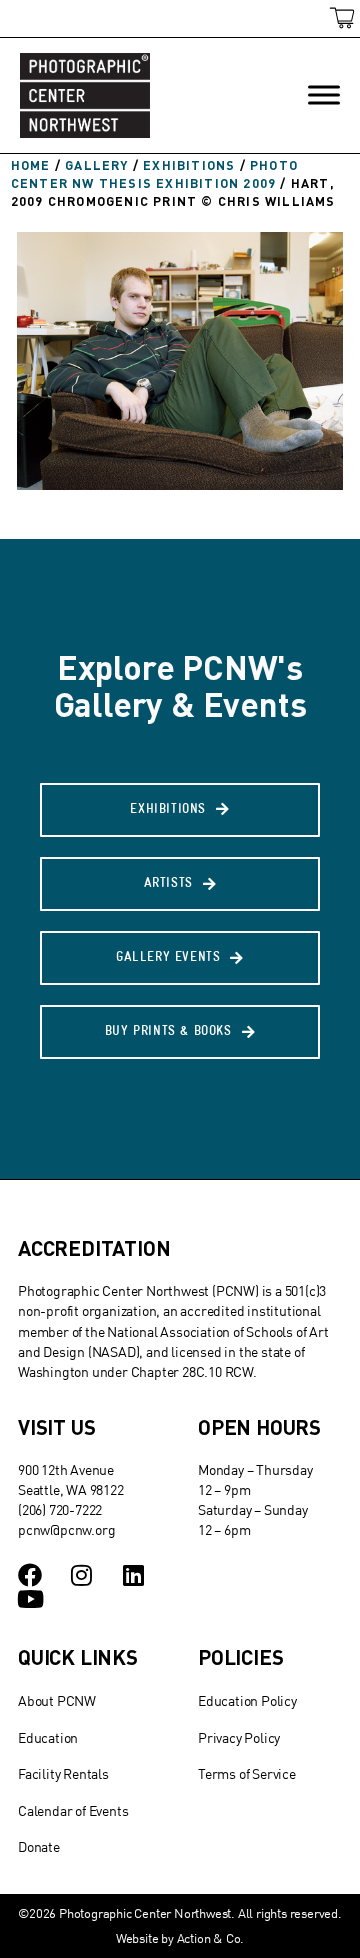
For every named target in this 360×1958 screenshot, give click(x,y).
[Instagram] (82, 1575)
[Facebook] (30, 1575)
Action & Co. (211, 1938)
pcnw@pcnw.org (66, 1529)
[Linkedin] (134, 1575)
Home (31, 165)
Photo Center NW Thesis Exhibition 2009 (154, 174)
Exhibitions (189, 165)
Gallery (96, 165)
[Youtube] (30, 1599)
